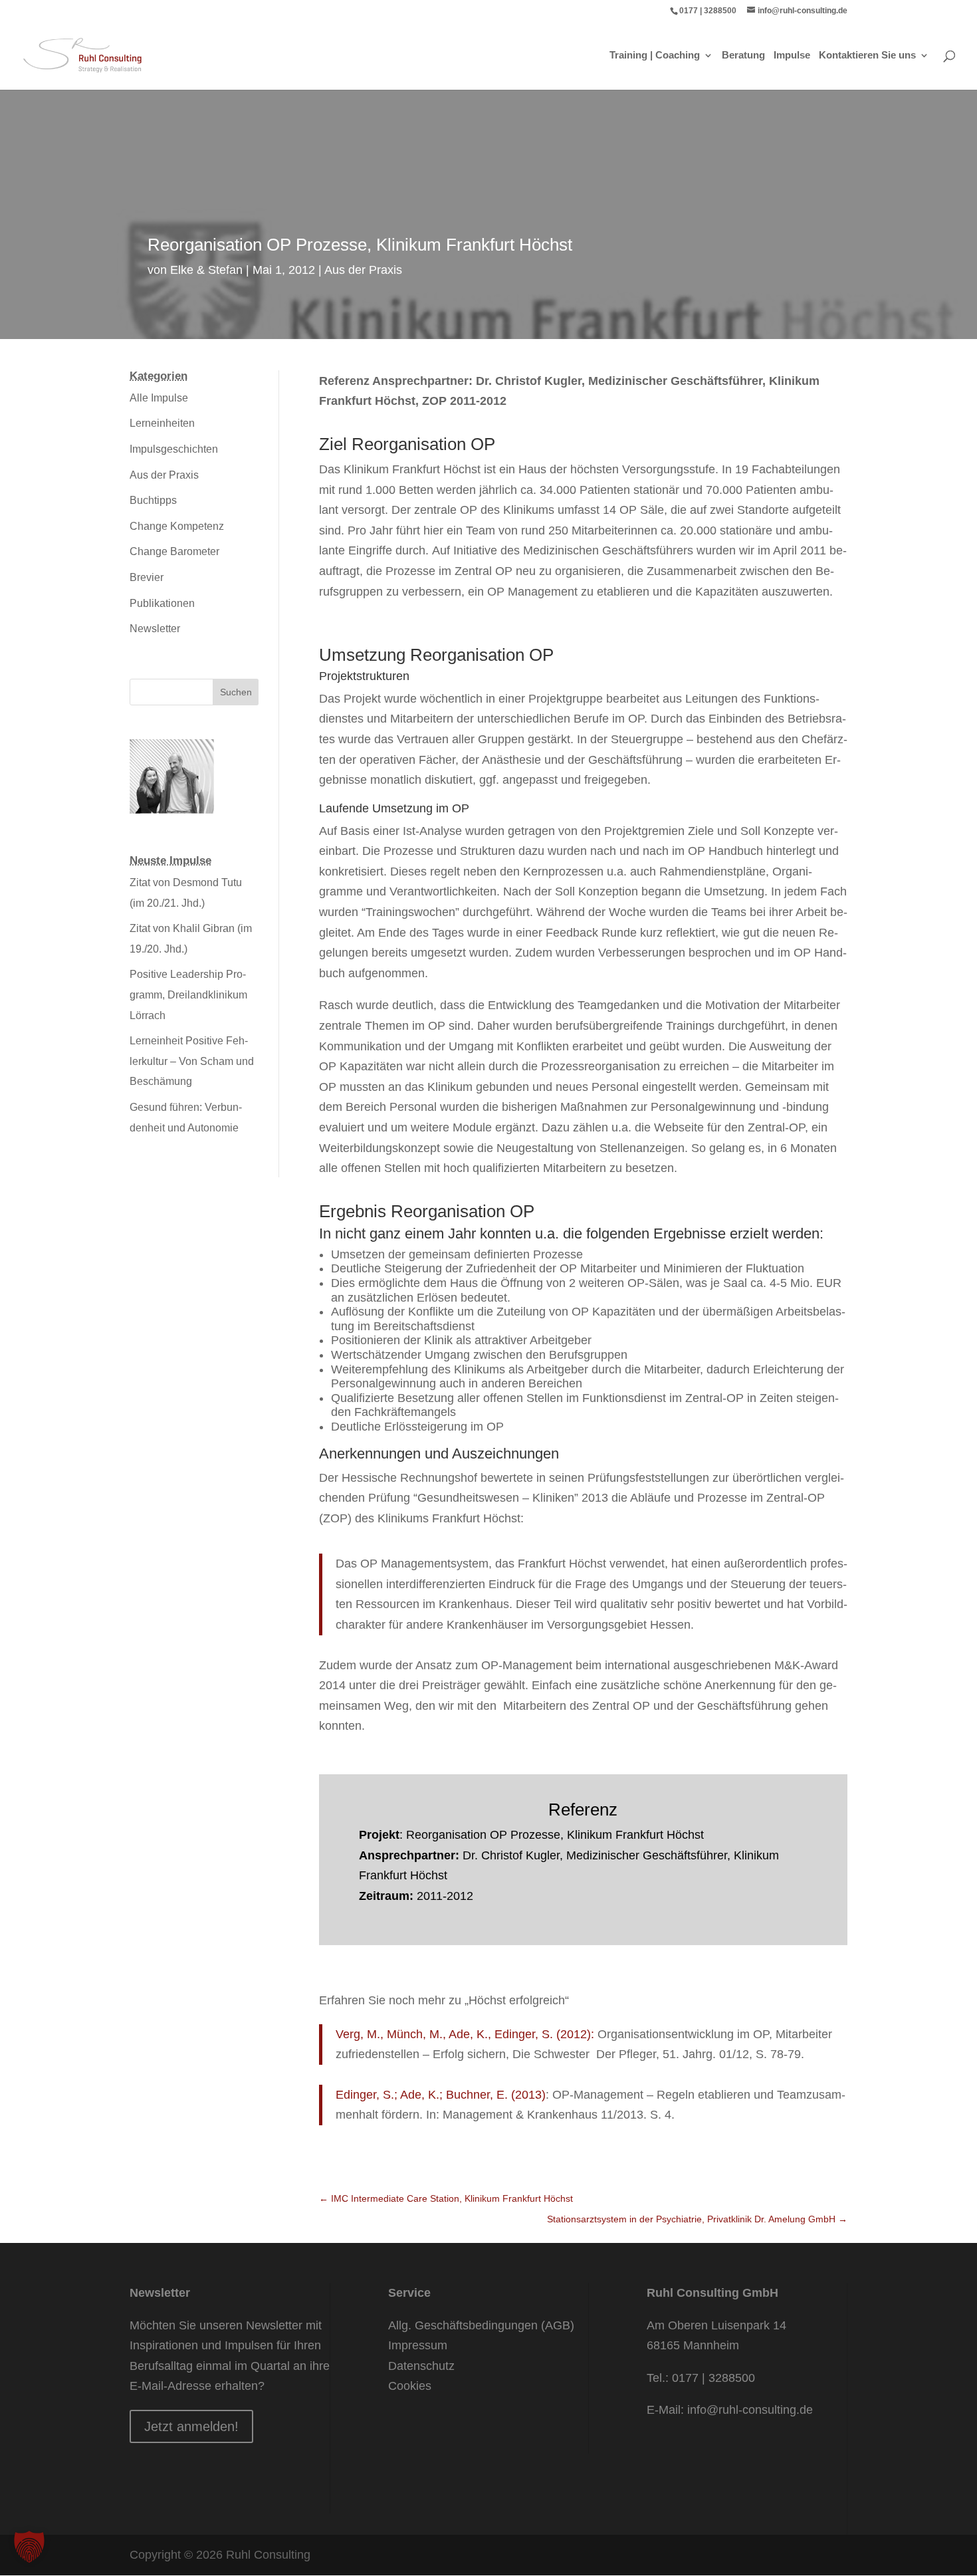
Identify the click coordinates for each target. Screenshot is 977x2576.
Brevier (147, 577)
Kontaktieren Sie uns (867, 56)
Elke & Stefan (206, 270)
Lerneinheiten (162, 423)
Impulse (792, 56)
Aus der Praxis (363, 270)
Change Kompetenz (177, 526)
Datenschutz (421, 2366)
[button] (29, 2547)
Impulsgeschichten (174, 449)
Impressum (418, 2345)
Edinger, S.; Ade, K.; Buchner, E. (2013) (441, 2095)
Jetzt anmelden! (191, 2426)
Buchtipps (153, 500)
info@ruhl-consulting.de (750, 2410)
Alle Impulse (159, 398)
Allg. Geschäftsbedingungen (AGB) (481, 2325)
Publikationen (162, 603)
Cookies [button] (410, 2386)
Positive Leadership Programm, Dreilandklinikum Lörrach (188, 995)
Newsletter (155, 629)
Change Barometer (174, 551)
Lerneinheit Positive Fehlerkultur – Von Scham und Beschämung (192, 1061)
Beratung (743, 56)
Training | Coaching (655, 56)
